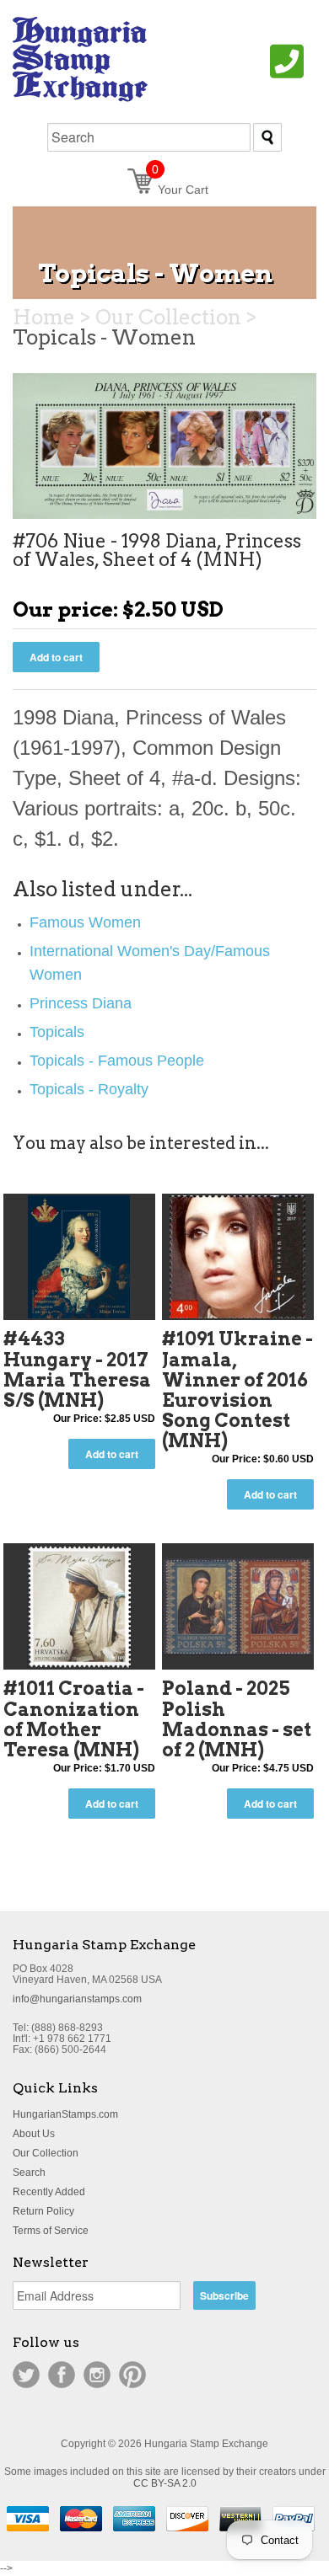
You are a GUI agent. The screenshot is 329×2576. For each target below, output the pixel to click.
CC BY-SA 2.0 (165, 2483)
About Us (34, 2134)
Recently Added (49, 2192)
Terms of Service (51, 2231)
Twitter (26, 2375)
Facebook (62, 2375)
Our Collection (46, 2153)
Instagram (97, 2375)
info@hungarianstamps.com (77, 1999)
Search (29, 2172)
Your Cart (180, 190)
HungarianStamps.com (65, 2114)
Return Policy (43, 2211)
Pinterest (132, 2375)
